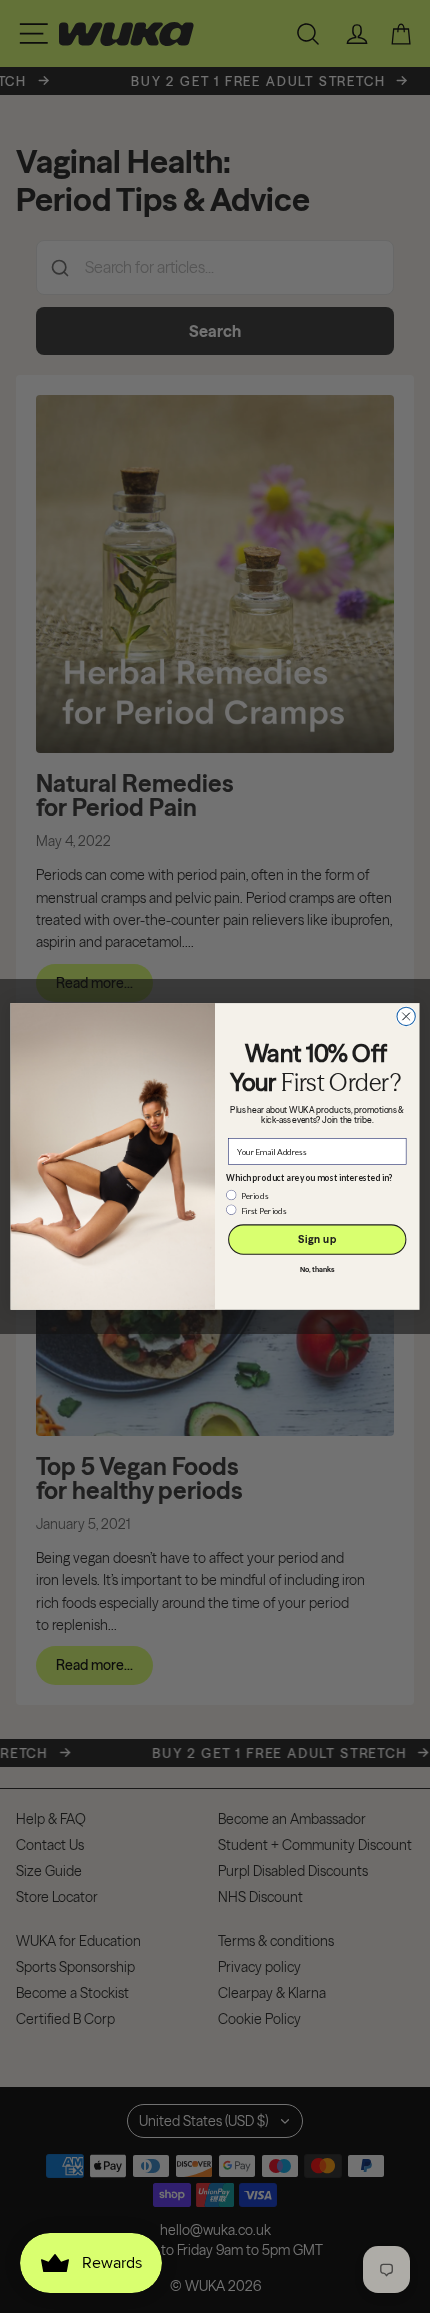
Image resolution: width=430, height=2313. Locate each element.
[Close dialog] (406, 1016)
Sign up (317, 1239)
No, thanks (317, 1269)
